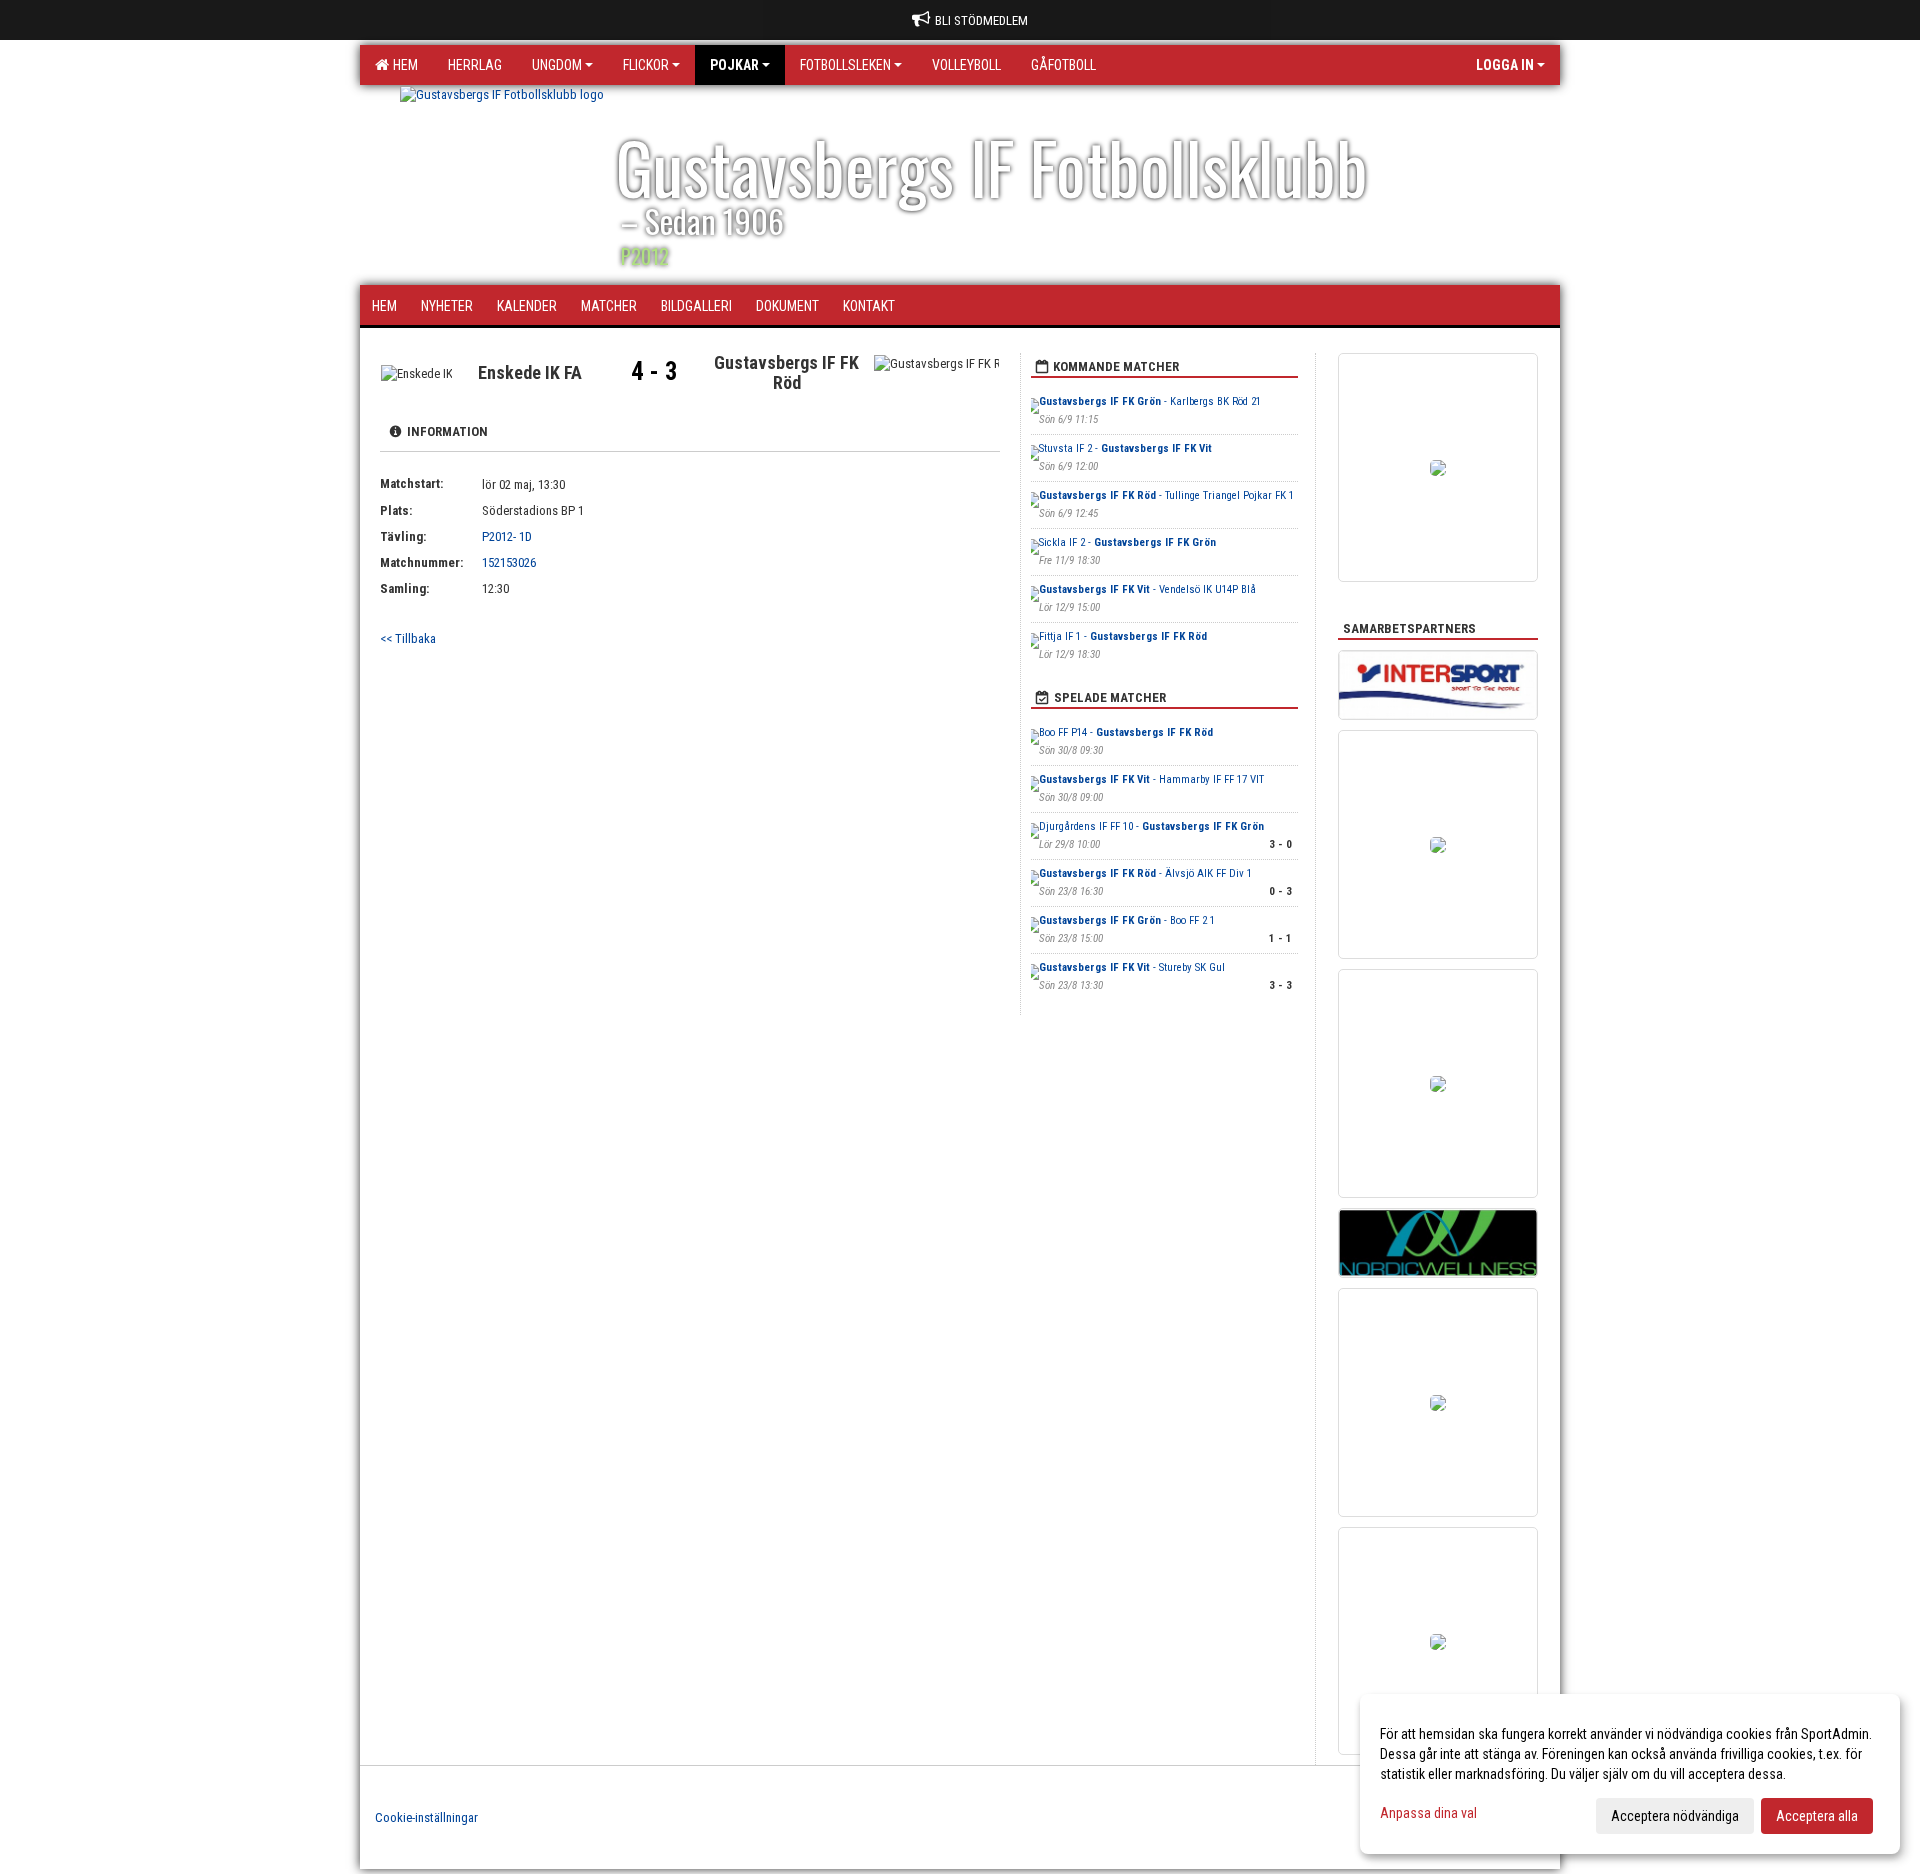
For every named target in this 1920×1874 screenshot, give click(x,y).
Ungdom (557, 65)
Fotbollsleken (845, 65)
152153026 (509, 562)
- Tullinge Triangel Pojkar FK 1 (1166, 495)
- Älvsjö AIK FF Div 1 (1145, 873)
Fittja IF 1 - (1123, 636)
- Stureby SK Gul (1132, 967)
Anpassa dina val (1428, 1813)
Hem (402, 65)
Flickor (646, 65)
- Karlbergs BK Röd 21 (1150, 401)
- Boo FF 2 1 (1127, 920)
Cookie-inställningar (426, 1817)
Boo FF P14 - (1126, 732)
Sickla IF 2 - (1127, 542)
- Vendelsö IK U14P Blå (1147, 589)
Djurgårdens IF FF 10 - (1151, 826)
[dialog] (1630, 1774)
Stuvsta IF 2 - (1125, 448)
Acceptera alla (1817, 1816)
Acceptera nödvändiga (1675, 1816)
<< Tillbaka (408, 638)
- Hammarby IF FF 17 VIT (1151, 779)
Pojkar (734, 65)
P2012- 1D (507, 536)
